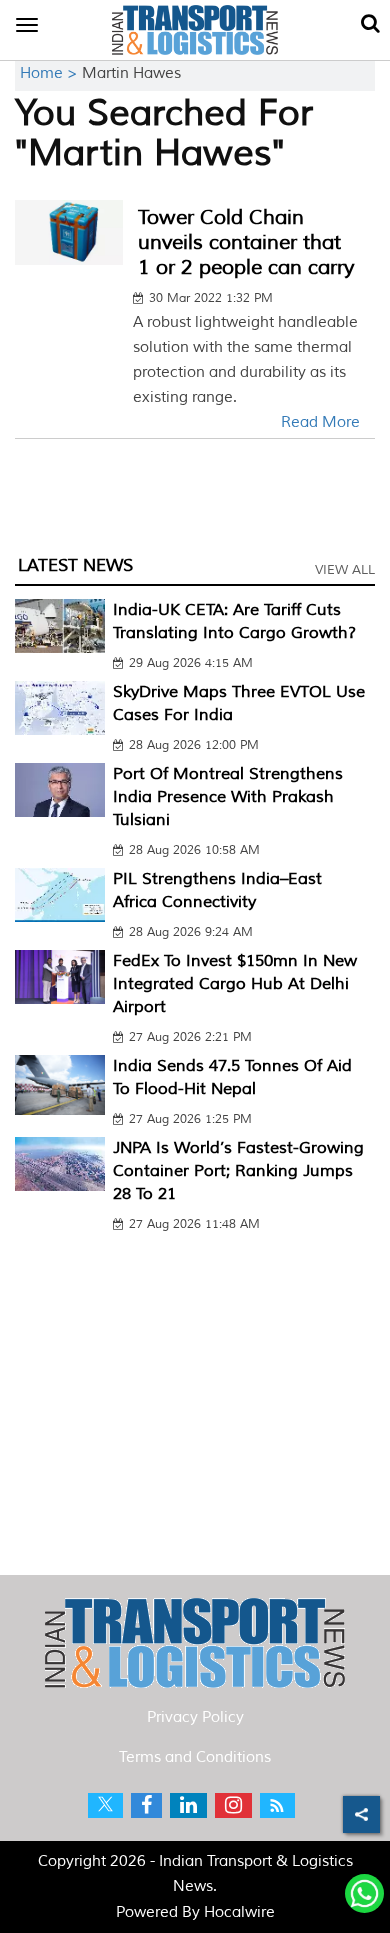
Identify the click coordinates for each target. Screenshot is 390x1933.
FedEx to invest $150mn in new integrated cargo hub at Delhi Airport (235, 984)
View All (345, 570)
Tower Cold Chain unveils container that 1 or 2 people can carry (246, 242)
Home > (51, 73)
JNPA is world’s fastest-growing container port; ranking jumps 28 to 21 (238, 1171)
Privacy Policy (195, 1717)
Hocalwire (239, 1912)
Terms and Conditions (195, 1757)
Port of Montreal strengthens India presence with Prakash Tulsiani (228, 797)
